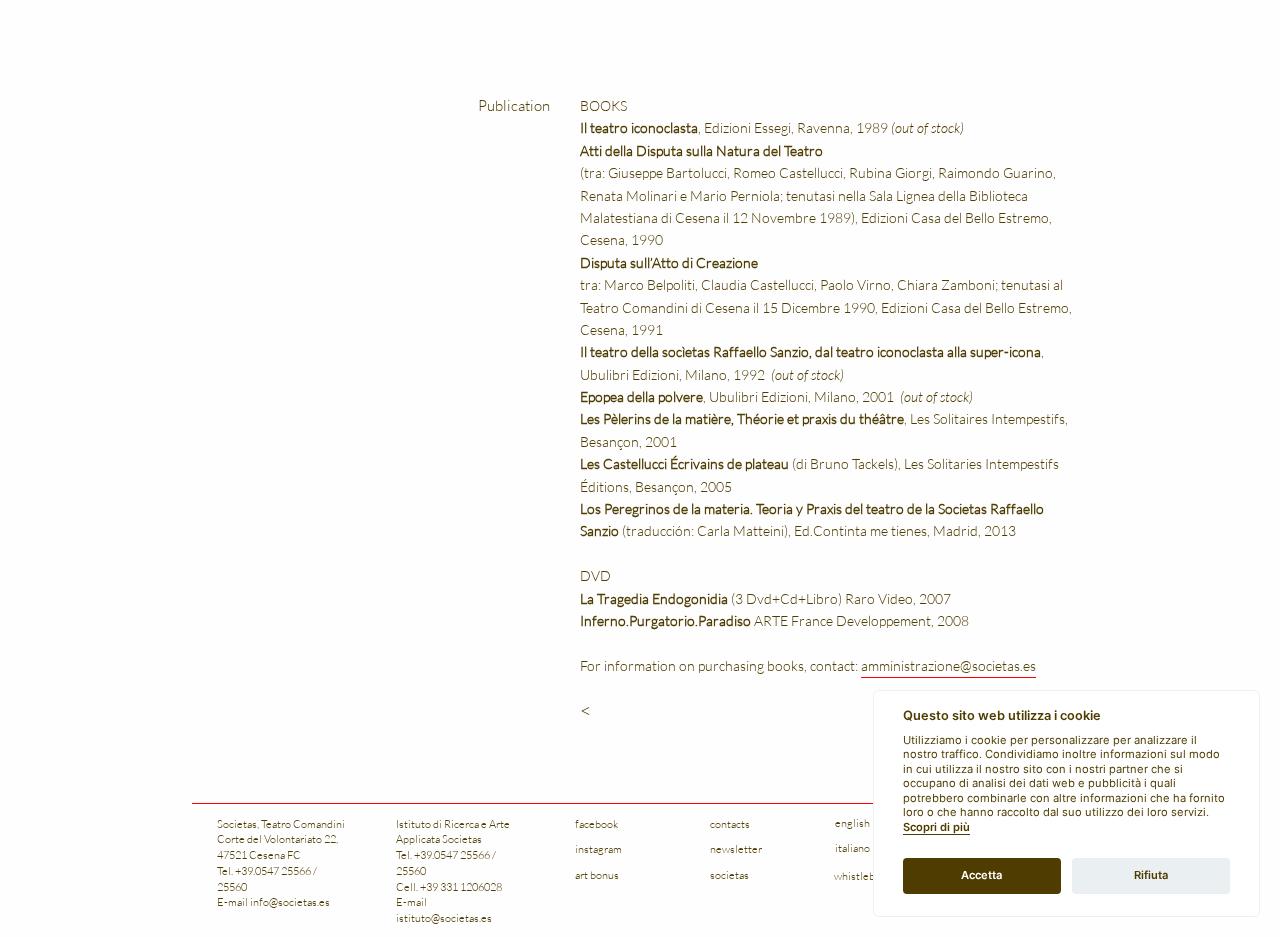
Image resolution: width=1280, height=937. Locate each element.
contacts (730, 823)
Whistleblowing (870, 875)
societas (729, 874)
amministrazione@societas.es (948, 665)
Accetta (981, 875)
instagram (598, 848)
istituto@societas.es (444, 917)
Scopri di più (936, 827)
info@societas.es (290, 901)
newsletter (736, 848)
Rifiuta (1151, 875)
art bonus (597, 874)
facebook (596, 823)
